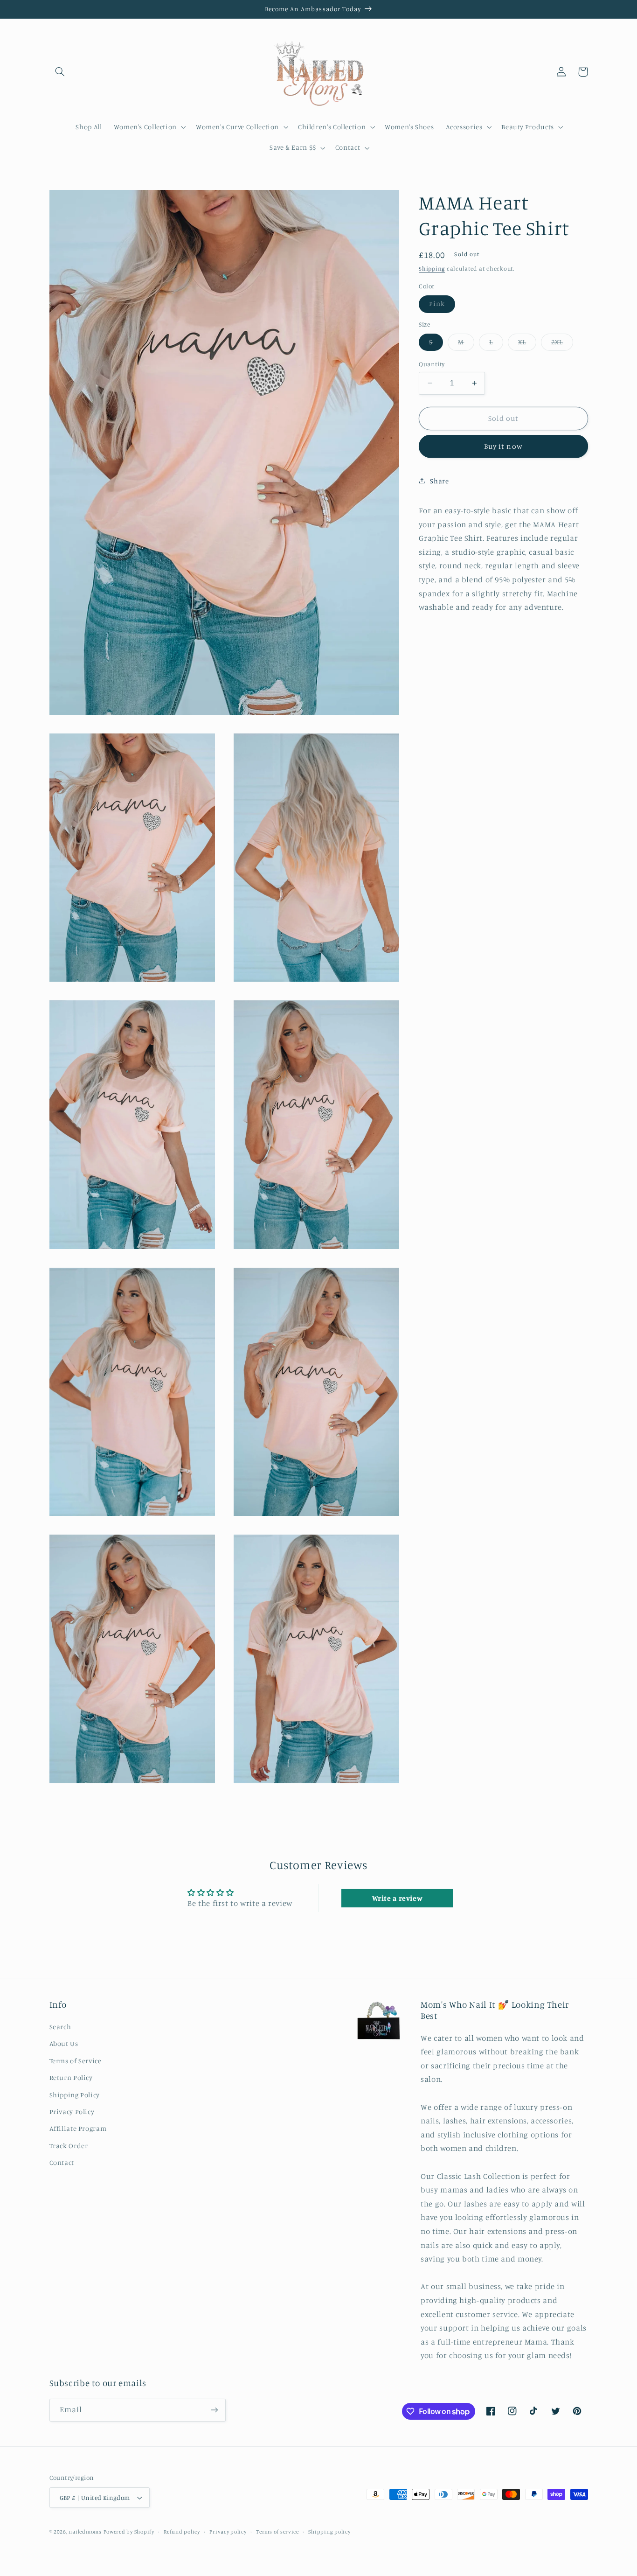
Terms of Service (76, 2061)
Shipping (432, 269)
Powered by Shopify (129, 2532)
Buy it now (503, 446)
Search (60, 2027)
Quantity (432, 364)
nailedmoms (85, 2532)
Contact (62, 2162)
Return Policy (71, 2077)
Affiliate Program (78, 2128)
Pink (442, 306)
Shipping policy (329, 2532)
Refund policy (182, 2532)
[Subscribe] (214, 2410)
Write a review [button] (398, 1898)
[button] (60, 72)
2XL (562, 344)
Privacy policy (228, 2532)
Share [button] (439, 480)
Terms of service (277, 2532)
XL (527, 344)
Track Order (69, 2146)
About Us (64, 2043)
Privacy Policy (72, 2112)
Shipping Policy (75, 2095)
